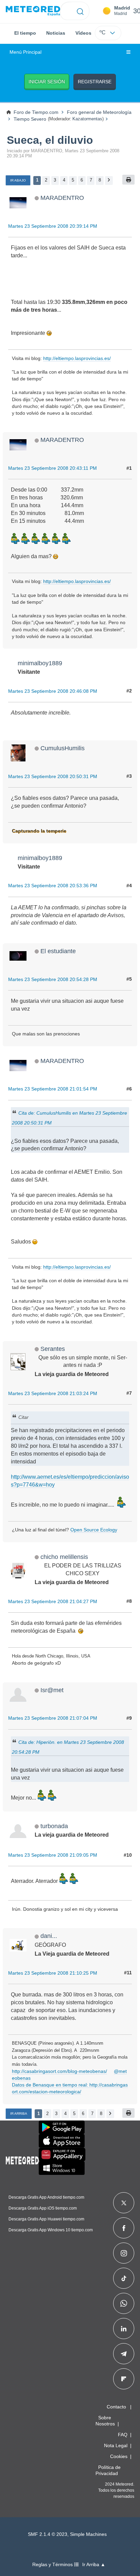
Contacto (116, 2407)
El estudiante (58, 951)
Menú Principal (25, 52)
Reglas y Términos (53, 2565)
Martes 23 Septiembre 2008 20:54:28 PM (53, 979)
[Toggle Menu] (128, 52)
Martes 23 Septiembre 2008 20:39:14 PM (53, 226)
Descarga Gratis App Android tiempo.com (46, 2197)
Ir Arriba (19, 2114)
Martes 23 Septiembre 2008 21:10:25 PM (53, 1973)
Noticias (56, 33)
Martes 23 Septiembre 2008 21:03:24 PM (53, 1393)
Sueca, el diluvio (50, 140)
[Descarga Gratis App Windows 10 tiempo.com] (62, 2168)
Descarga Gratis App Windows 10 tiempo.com (51, 2230)
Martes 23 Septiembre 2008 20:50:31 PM (53, 776)
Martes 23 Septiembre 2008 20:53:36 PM (53, 886)
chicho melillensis (64, 1557)
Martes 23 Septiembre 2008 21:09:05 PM (53, 1855)
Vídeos (83, 33)
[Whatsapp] (124, 2303)
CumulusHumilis (63, 748)
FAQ (123, 2435)
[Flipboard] (124, 2379)
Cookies (119, 2456)
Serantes (53, 1349)
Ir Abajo (18, 180)
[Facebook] (124, 2228)
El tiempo (25, 33)
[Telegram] (124, 2354)
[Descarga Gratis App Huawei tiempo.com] (62, 2154)
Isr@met (52, 1690)
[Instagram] (124, 2253)
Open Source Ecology (94, 1530)
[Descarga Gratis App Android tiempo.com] (62, 2127)
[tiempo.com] (33, 11)
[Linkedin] (124, 2329)
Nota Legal (116, 2445)
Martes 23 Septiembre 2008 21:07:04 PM (53, 1718)
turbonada (54, 1826)
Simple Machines (88, 2534)
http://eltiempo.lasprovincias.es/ (77, 358)
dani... (49, 1936)
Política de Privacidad (108, 2470)
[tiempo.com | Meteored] (22, 2159)
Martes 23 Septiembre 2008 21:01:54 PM (53, 1089)
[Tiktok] (124, 2278)
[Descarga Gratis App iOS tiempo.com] (62, 2141)
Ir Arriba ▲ (94, 2565)
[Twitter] (124, 2203)
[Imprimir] (128, 180)
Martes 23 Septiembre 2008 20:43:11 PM (52, 468)
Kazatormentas (87, 119)
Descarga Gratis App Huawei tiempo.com (46, 2219)
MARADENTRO (62, 198)
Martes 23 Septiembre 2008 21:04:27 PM (53, 1601)
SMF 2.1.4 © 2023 (48, 2534)
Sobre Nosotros (105, 2421)
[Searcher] (80, 11)
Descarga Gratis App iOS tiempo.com (43, 2208)
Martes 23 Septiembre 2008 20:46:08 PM (53, 691)
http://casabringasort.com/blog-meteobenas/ (59, 2071)
